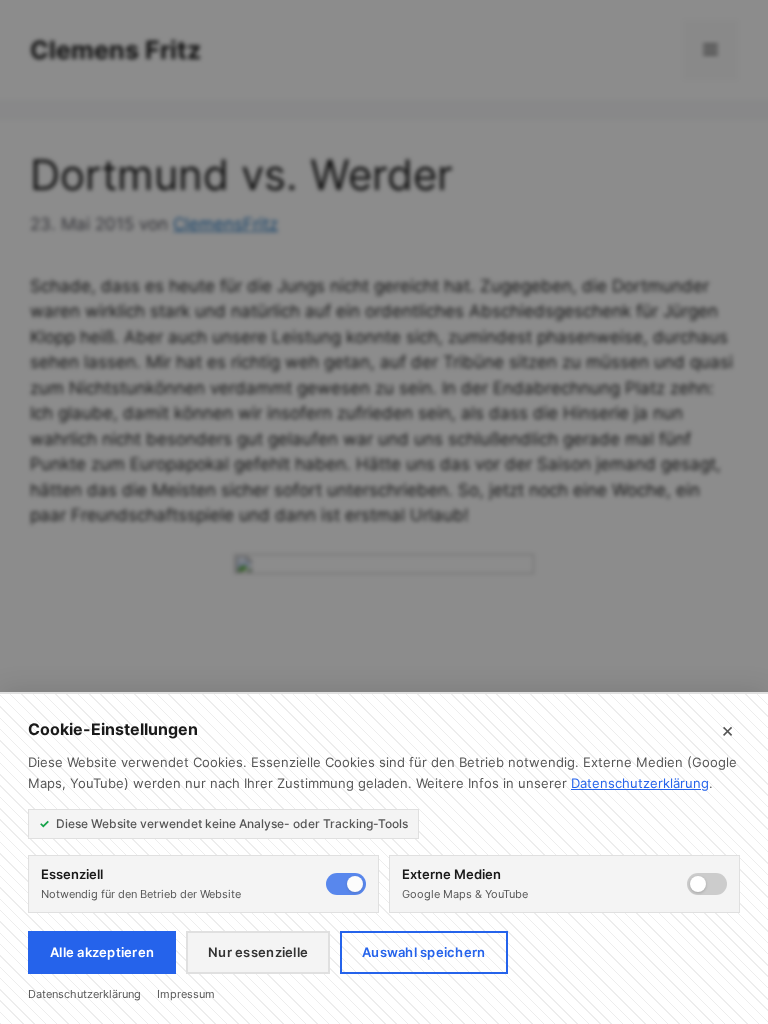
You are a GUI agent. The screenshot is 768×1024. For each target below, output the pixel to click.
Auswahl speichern (423, 952)
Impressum (186, 994)
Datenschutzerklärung (640, 783)
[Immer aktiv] (346, 884)
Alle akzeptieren (102, 952)
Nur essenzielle (258, 952)
